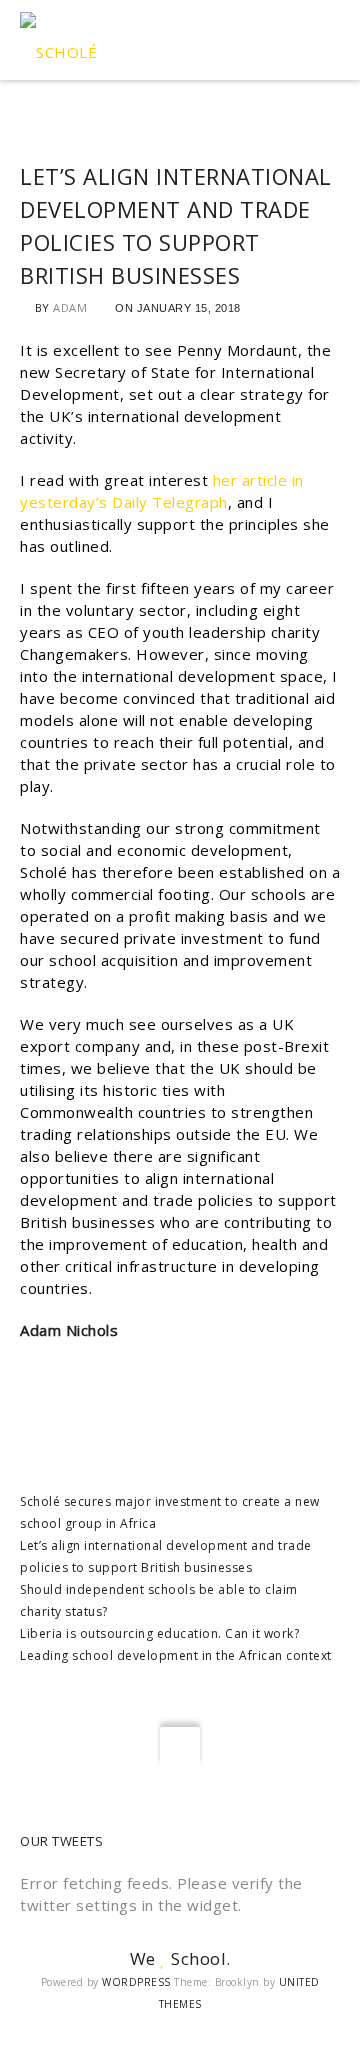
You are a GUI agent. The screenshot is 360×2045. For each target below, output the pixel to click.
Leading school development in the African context (176, 1655)
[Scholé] (58, 40)
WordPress (136, 1982)
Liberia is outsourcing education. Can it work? (159, 1633)
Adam (70, 307)
